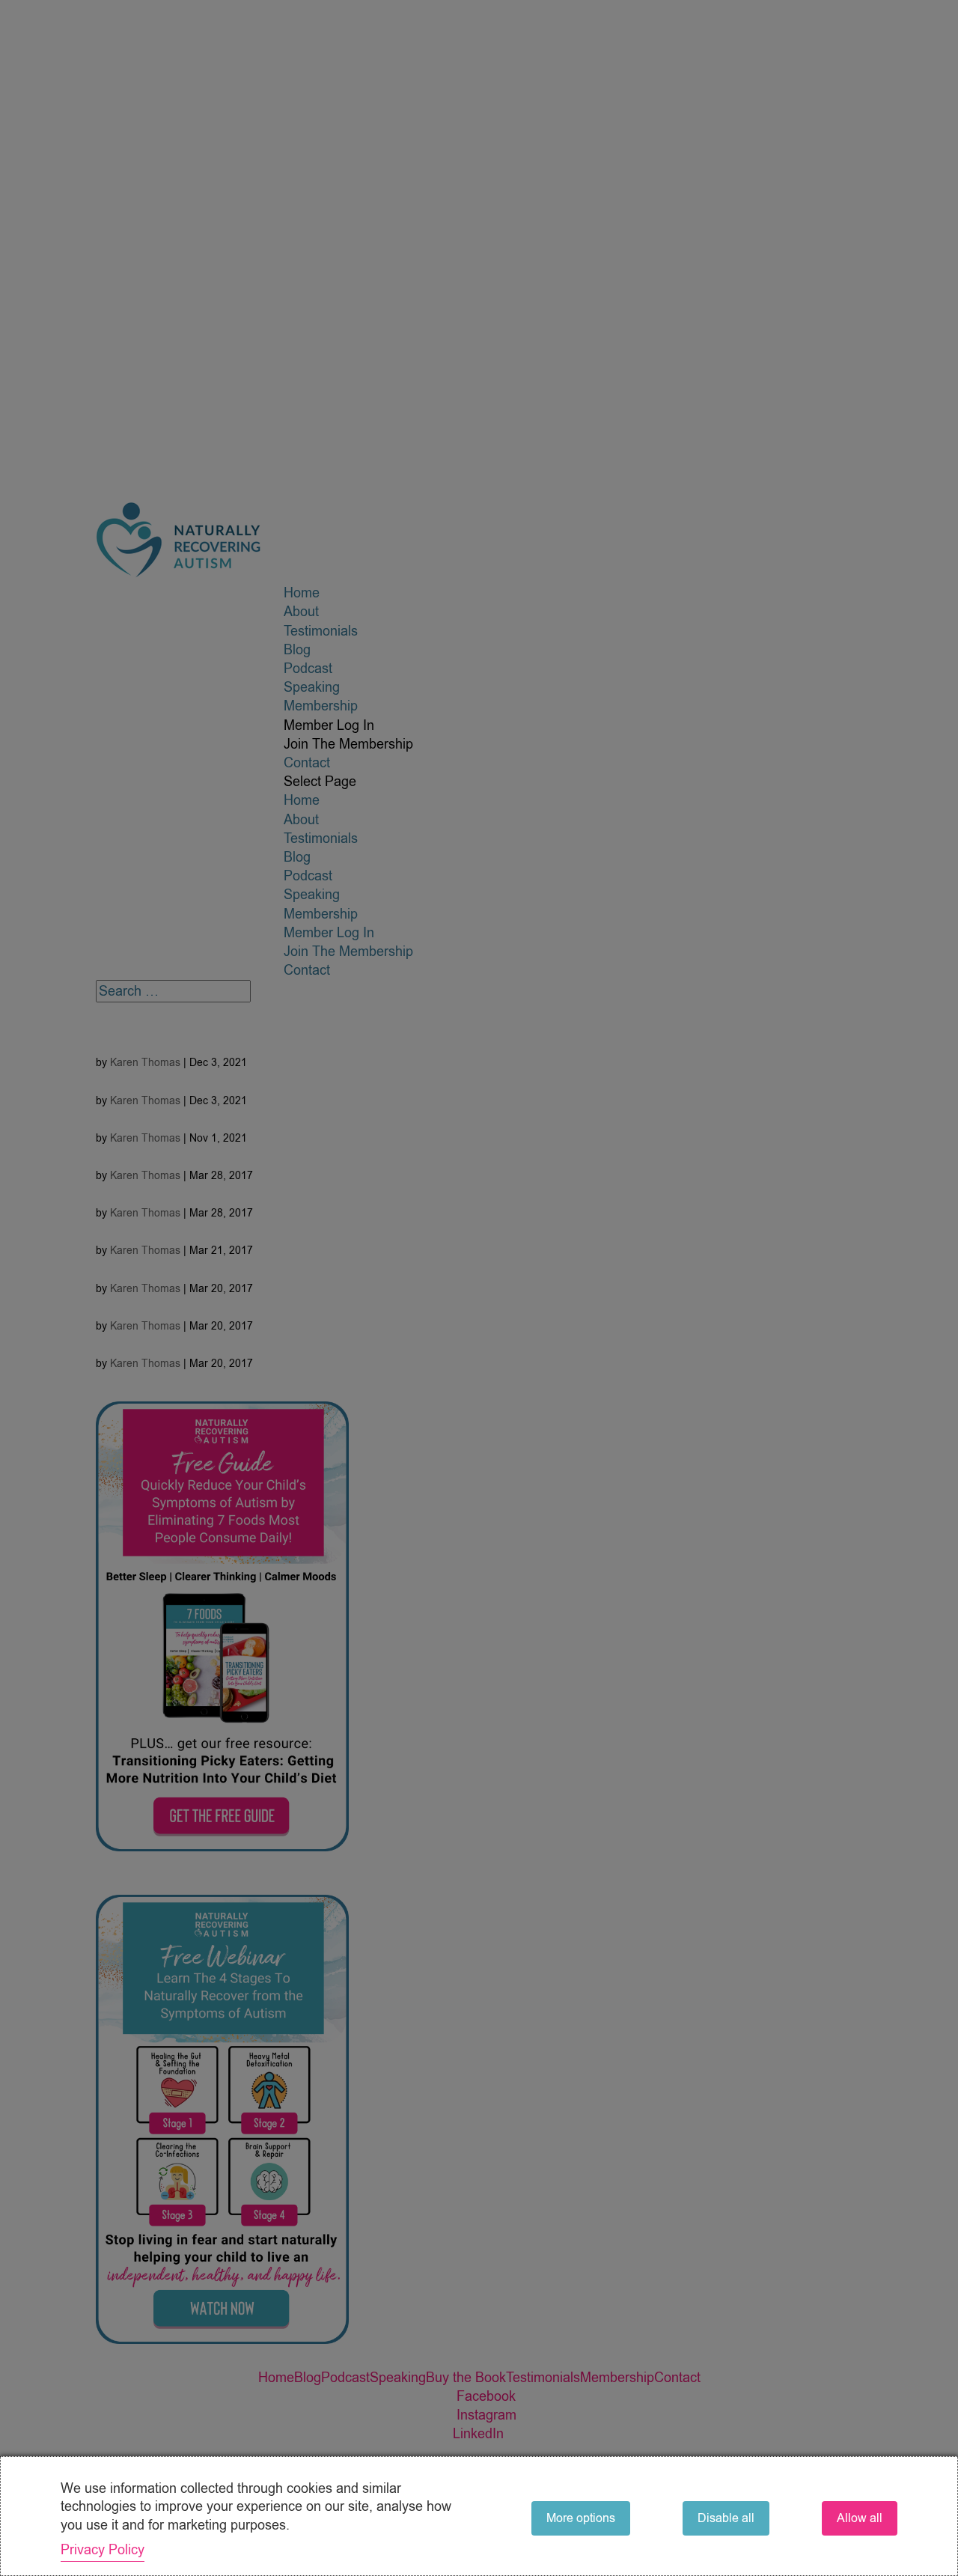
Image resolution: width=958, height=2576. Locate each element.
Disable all (726, 2518)
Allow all (860, 2518)
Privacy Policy (103, 2550)
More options (581, 2518)
